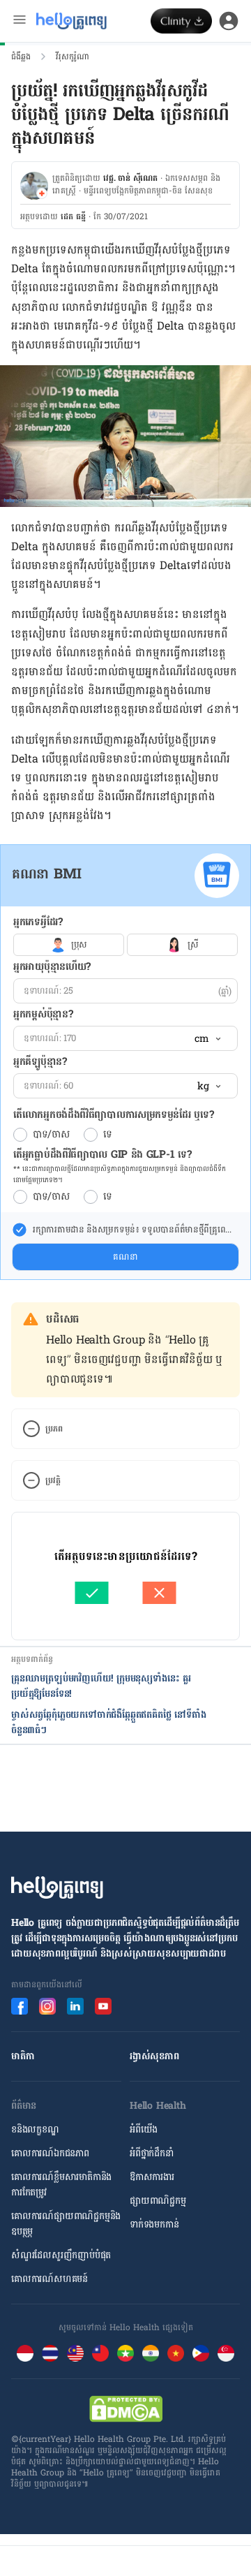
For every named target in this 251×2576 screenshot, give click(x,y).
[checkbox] (20, 1230)
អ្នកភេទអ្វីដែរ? (38, 922)
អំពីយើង (144, 2129)
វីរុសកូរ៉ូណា (73, 57)
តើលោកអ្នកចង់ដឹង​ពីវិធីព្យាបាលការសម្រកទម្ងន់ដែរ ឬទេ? (113, 1115)
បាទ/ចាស (51, 1135)
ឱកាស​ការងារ (152, 2177)
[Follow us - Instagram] (47, 2006)
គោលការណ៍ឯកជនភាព (50, 2153)
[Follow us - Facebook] (20, 2006)
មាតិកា (23, 2056)
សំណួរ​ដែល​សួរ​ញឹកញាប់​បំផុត (61, 2255)
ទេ (108, 1135)
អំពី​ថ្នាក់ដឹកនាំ (152, 2153)
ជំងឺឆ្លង (21, 57)
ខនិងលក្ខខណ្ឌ (35, 2129)
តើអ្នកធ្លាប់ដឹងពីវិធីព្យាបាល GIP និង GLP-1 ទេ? (102, 1155)
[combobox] (207, 1039)
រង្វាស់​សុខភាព (154, 2056)
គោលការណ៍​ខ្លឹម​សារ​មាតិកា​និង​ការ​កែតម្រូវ (61, 2185)
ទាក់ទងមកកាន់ (154, 2224)
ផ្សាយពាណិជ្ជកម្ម (158, 2201)
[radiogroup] (125, 945)
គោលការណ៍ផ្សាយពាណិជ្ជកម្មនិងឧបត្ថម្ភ (66, 2224)
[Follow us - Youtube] (103, 2006)
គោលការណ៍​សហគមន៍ (50, 2279)
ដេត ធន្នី (73, 216)
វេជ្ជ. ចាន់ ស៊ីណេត (130, 178)
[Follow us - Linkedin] (75, 2006)
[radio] (20, 1135)
